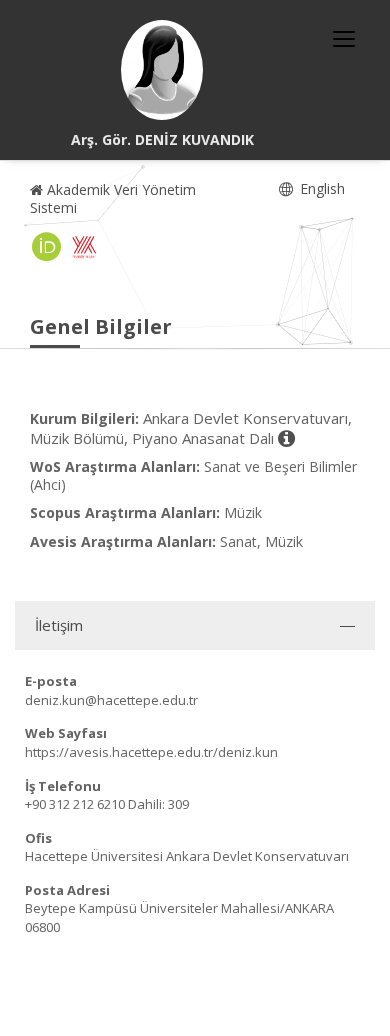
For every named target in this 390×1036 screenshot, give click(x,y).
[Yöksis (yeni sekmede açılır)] (84, 247)
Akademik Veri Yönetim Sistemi (113, 198)
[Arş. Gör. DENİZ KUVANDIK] (162, 70)
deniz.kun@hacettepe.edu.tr (111, 700)
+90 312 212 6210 (75, 804)
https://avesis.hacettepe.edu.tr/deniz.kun (151, 752)
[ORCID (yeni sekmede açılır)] (47, 247)
